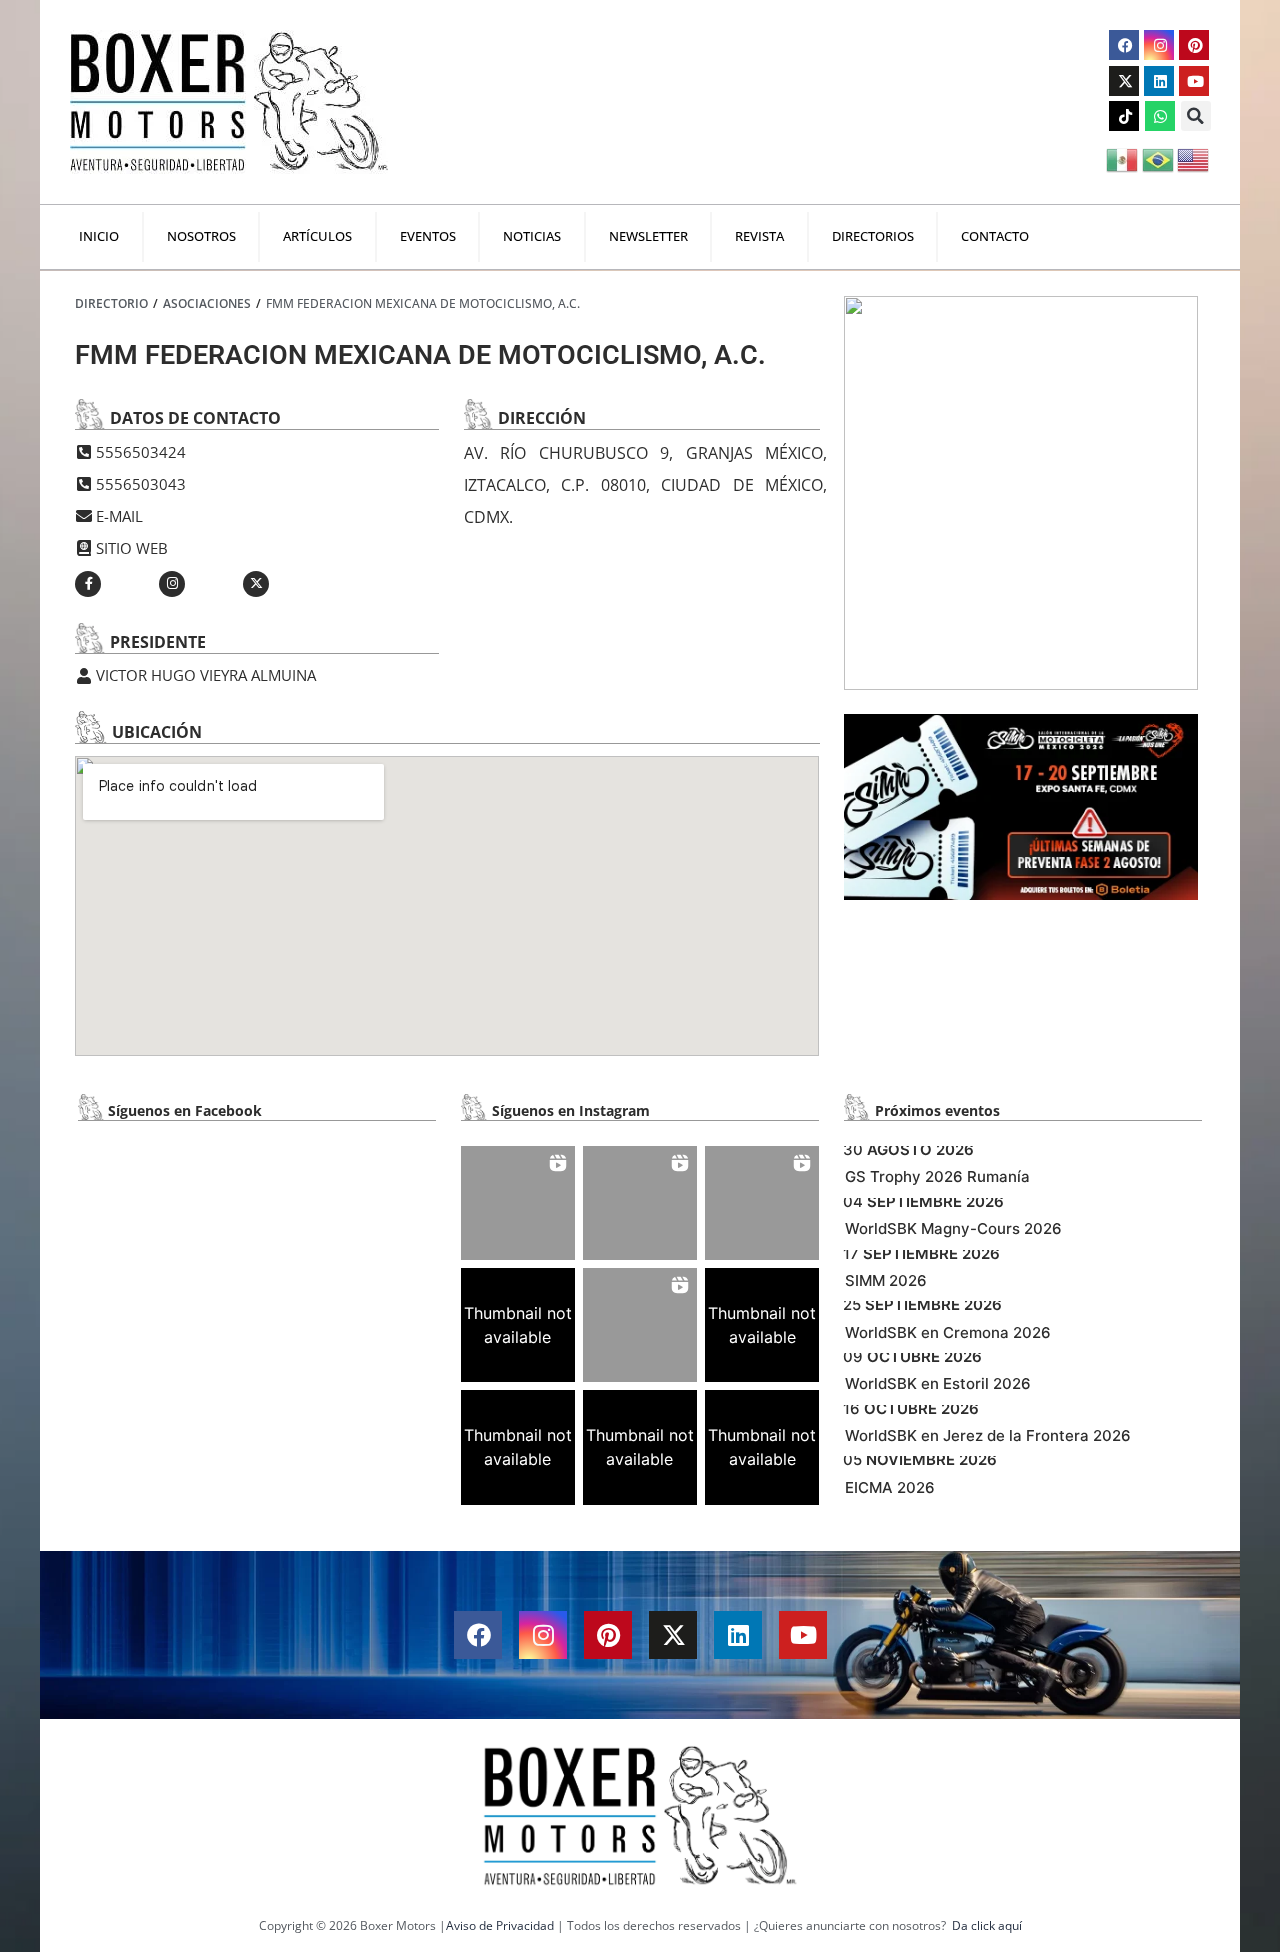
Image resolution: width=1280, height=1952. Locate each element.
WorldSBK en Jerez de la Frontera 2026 (988, 1435)
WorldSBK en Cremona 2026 (948, 1332)
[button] (1196, 116)
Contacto (995, 236)
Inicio (99, 236)
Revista (759, 236)
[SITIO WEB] (83, 548)
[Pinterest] (1194, 45)
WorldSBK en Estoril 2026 (938, 1383)
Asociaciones (207, 303)
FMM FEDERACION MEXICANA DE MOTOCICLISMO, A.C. (423, 303)
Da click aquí (987, 1925)
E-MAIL (119, 516)
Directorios (873, 236)
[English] (1194, 158)
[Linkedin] (1159, 81)
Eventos (428, 236)
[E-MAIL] (83, 516)
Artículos (317, 236)
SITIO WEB (132, 548)
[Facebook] (1124, 45)
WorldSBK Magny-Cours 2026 (953, 1228)
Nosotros (201, 236)
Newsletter (648, 236)
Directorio (111, 303)
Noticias (532, 236)
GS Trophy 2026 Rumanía (937, 1176)
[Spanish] (1123, 158)
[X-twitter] (1124, 81)
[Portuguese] (1159, 158)
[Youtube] (1194, 81)
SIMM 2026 (886, 1280)
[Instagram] (1159, 45)
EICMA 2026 (890, 1487)
